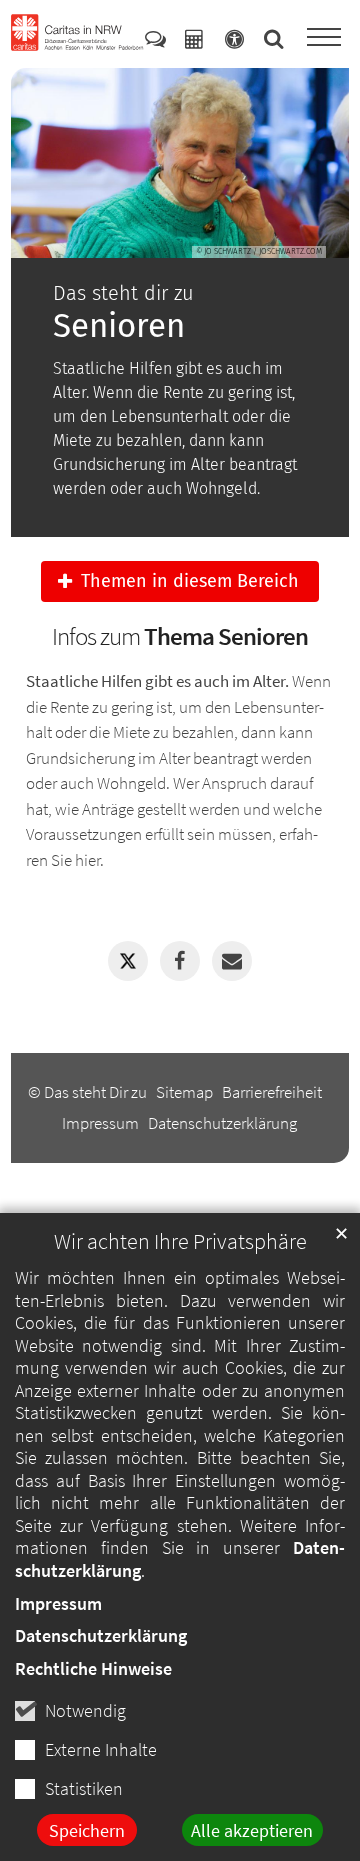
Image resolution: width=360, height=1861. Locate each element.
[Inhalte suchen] (274, 38)
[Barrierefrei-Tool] (234, 38)
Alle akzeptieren (252, 1830)
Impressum (58, 1603)
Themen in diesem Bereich (190, 581)
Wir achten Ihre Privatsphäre (180, 1241)
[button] (128, 961)
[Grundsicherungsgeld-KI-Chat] (155, 38)
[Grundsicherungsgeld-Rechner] (194, 38)
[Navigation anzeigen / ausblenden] (324, 38)
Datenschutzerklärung (101, 1635)
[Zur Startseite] (77, 32)
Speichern (87, 1830)
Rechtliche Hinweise (93, 1668)
